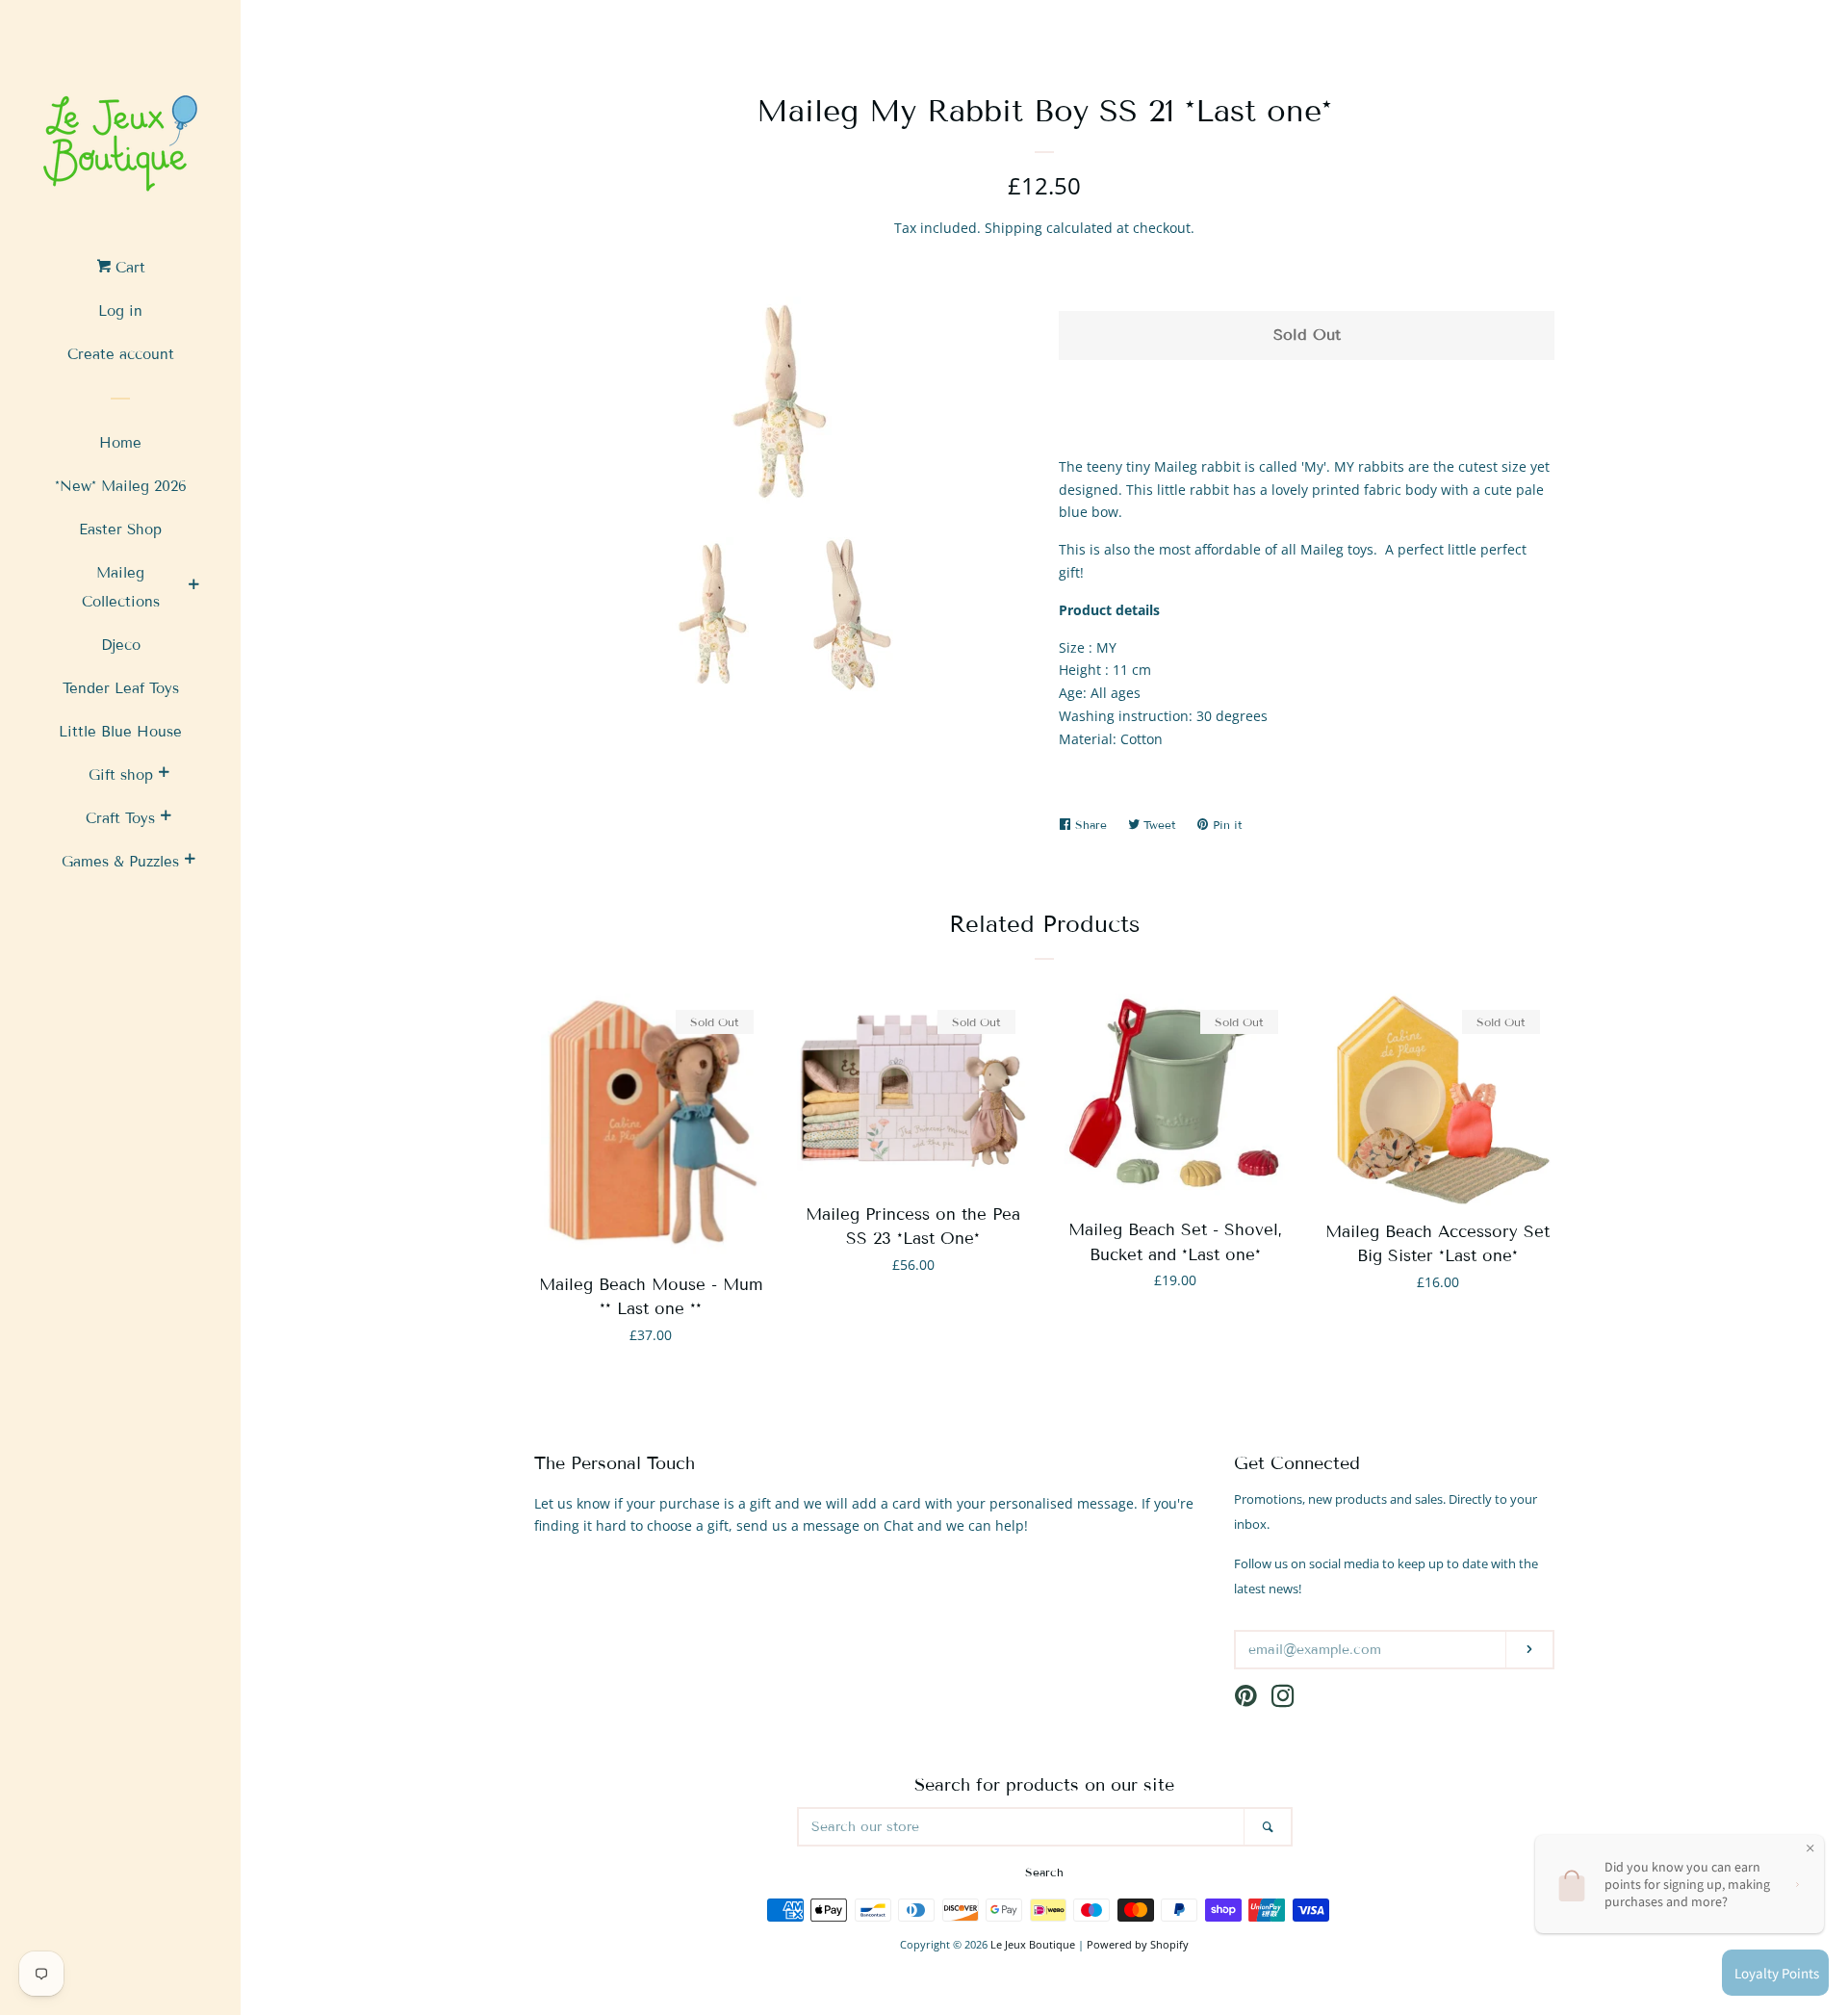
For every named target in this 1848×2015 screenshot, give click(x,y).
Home (120, 443)
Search (1044, 1872)
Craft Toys (120, 818)
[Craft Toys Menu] (166, 818)
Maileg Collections (121, 587)
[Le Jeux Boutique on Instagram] (1283, 1700)
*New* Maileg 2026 (121, 486)
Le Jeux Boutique (1033, 1944)
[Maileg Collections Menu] (193, 587)
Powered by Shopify (1138, 1944)
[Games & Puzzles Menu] (190, 862)
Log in (120, 311)
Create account (121, 354)
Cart (128, 268)
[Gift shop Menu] (164, 775)
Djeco (121, 645)
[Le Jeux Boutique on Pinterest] (1246, 1700)
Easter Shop (120, 530)
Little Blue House (120, 732)
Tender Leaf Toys (121, 688)
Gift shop (121, 775)
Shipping (1014, 228)
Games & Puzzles (120, 862)
